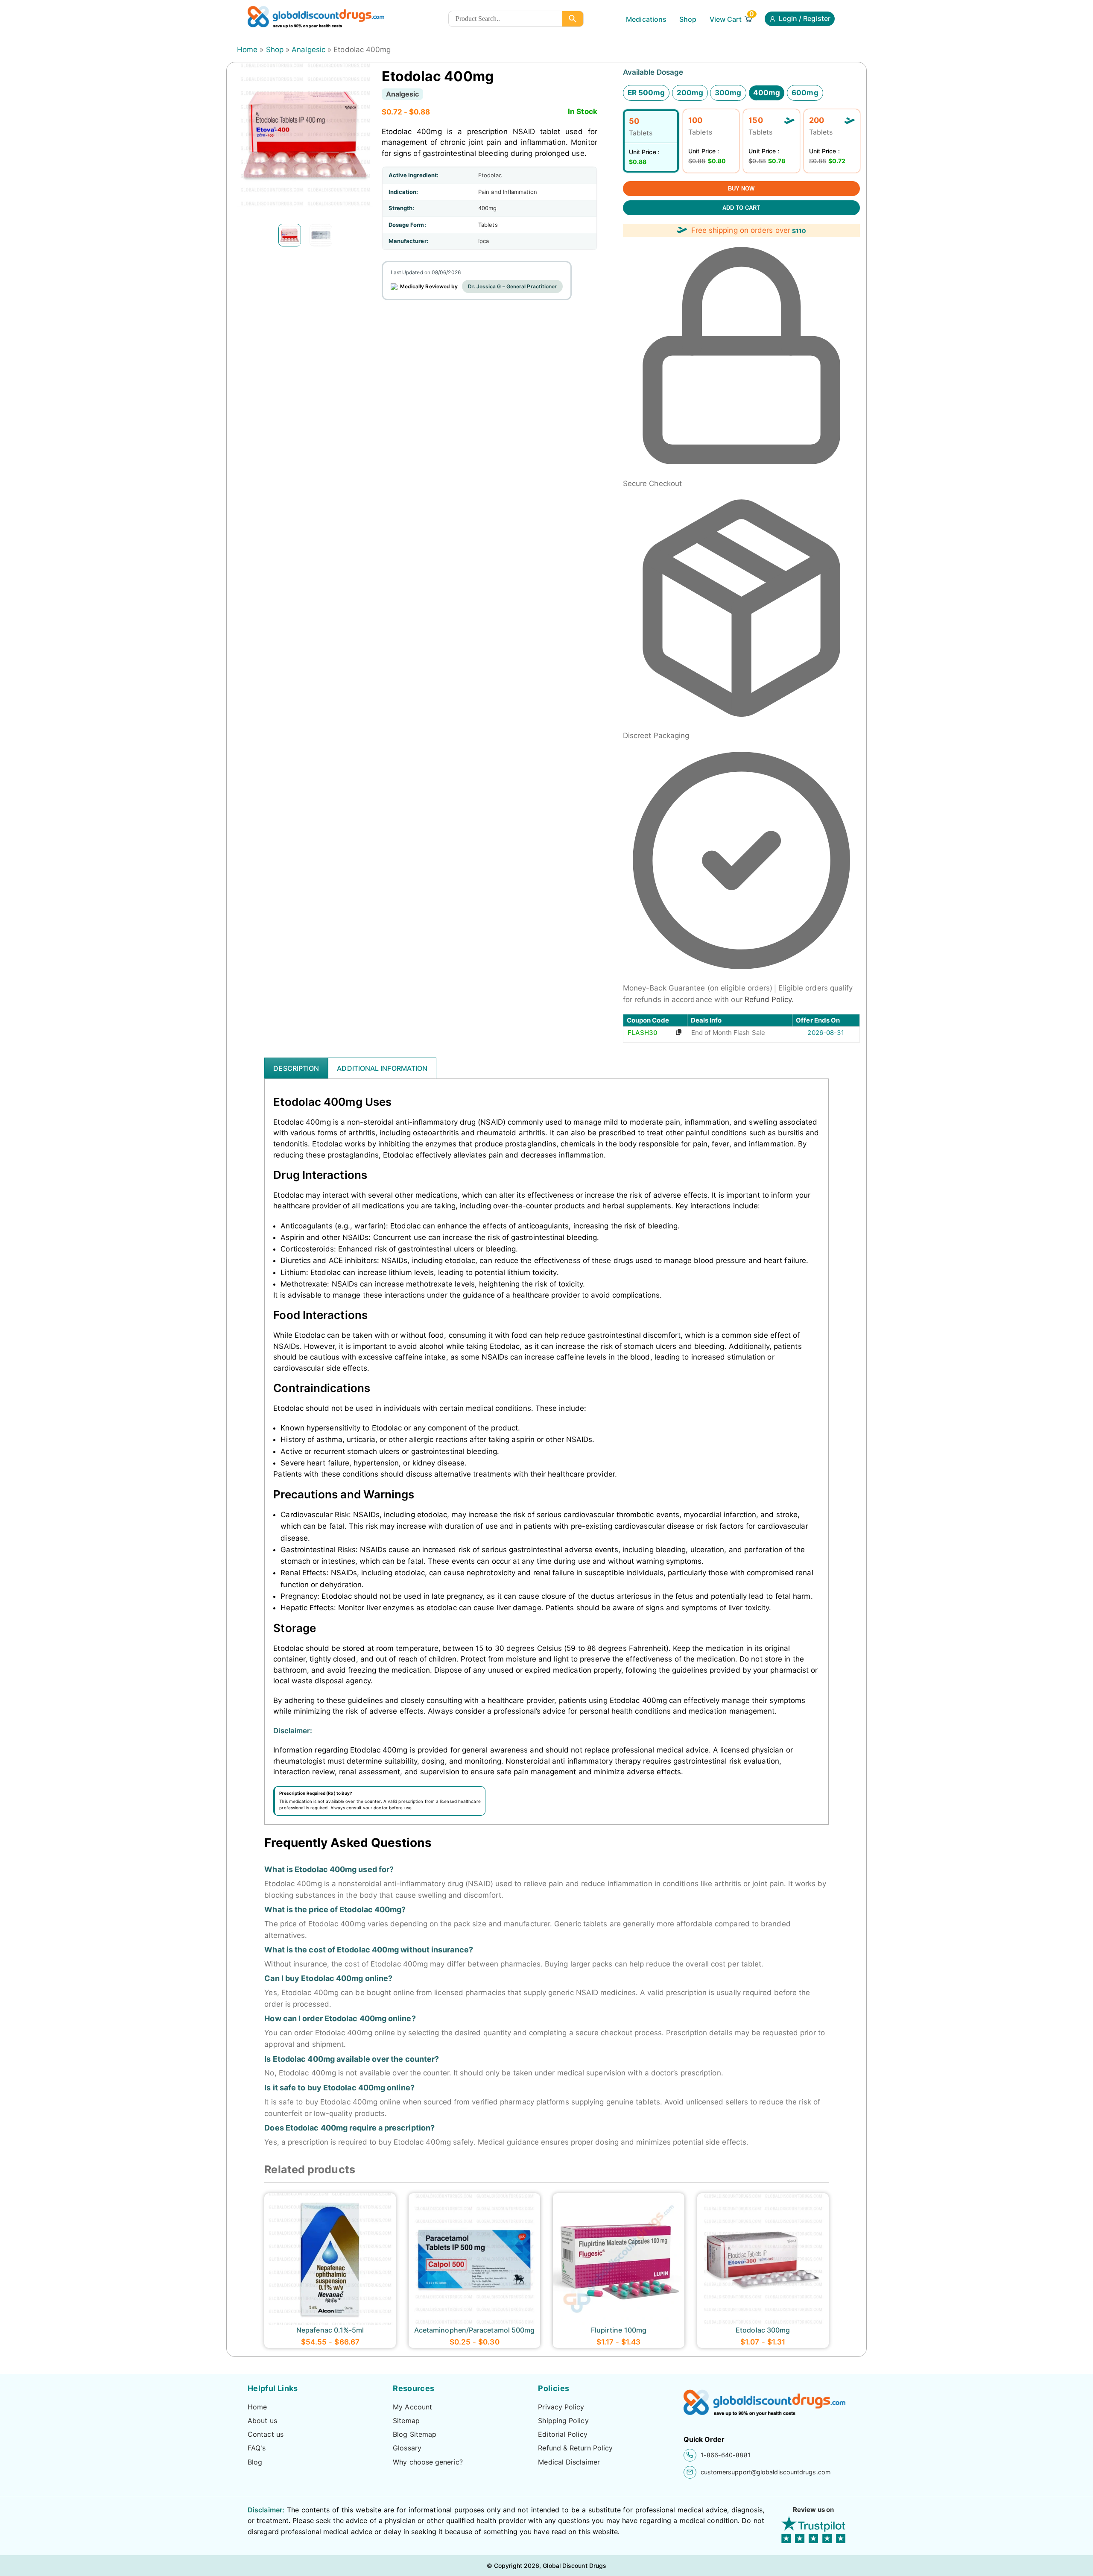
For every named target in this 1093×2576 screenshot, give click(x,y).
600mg (805, 93)
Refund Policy (768, 999)
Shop (688, 19)
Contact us (266, 2434)
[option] (290, 235)
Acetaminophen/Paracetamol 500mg (475, 2330)
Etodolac (490, 175)
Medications (646, 19)
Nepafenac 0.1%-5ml (330, 2330)
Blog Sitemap (415, 2434)
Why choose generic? (428, 2462)
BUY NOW (741, 189)
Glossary (407, 2448)
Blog (255, 2462)
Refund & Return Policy (575, 2448)
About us (262, 2421)
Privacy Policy (561, 2407)
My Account (412, 2407)
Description (296, 1068)
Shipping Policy (563, 2421)
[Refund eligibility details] (775, 989)
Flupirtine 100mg (619, 2330)
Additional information (382, 1068)
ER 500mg (646, 93)
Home (247, 50)
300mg (728, 93)
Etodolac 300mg (763, 2330)
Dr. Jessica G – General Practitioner (512, 286)
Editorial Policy (563, 2434)
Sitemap (406, 2421)
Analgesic (308, 50)
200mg (690, 93)
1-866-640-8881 (726, 2455)
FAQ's (257, 2448)
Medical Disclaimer (569, 2462)
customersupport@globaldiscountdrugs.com (766, 2472)
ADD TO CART (741, 208)
